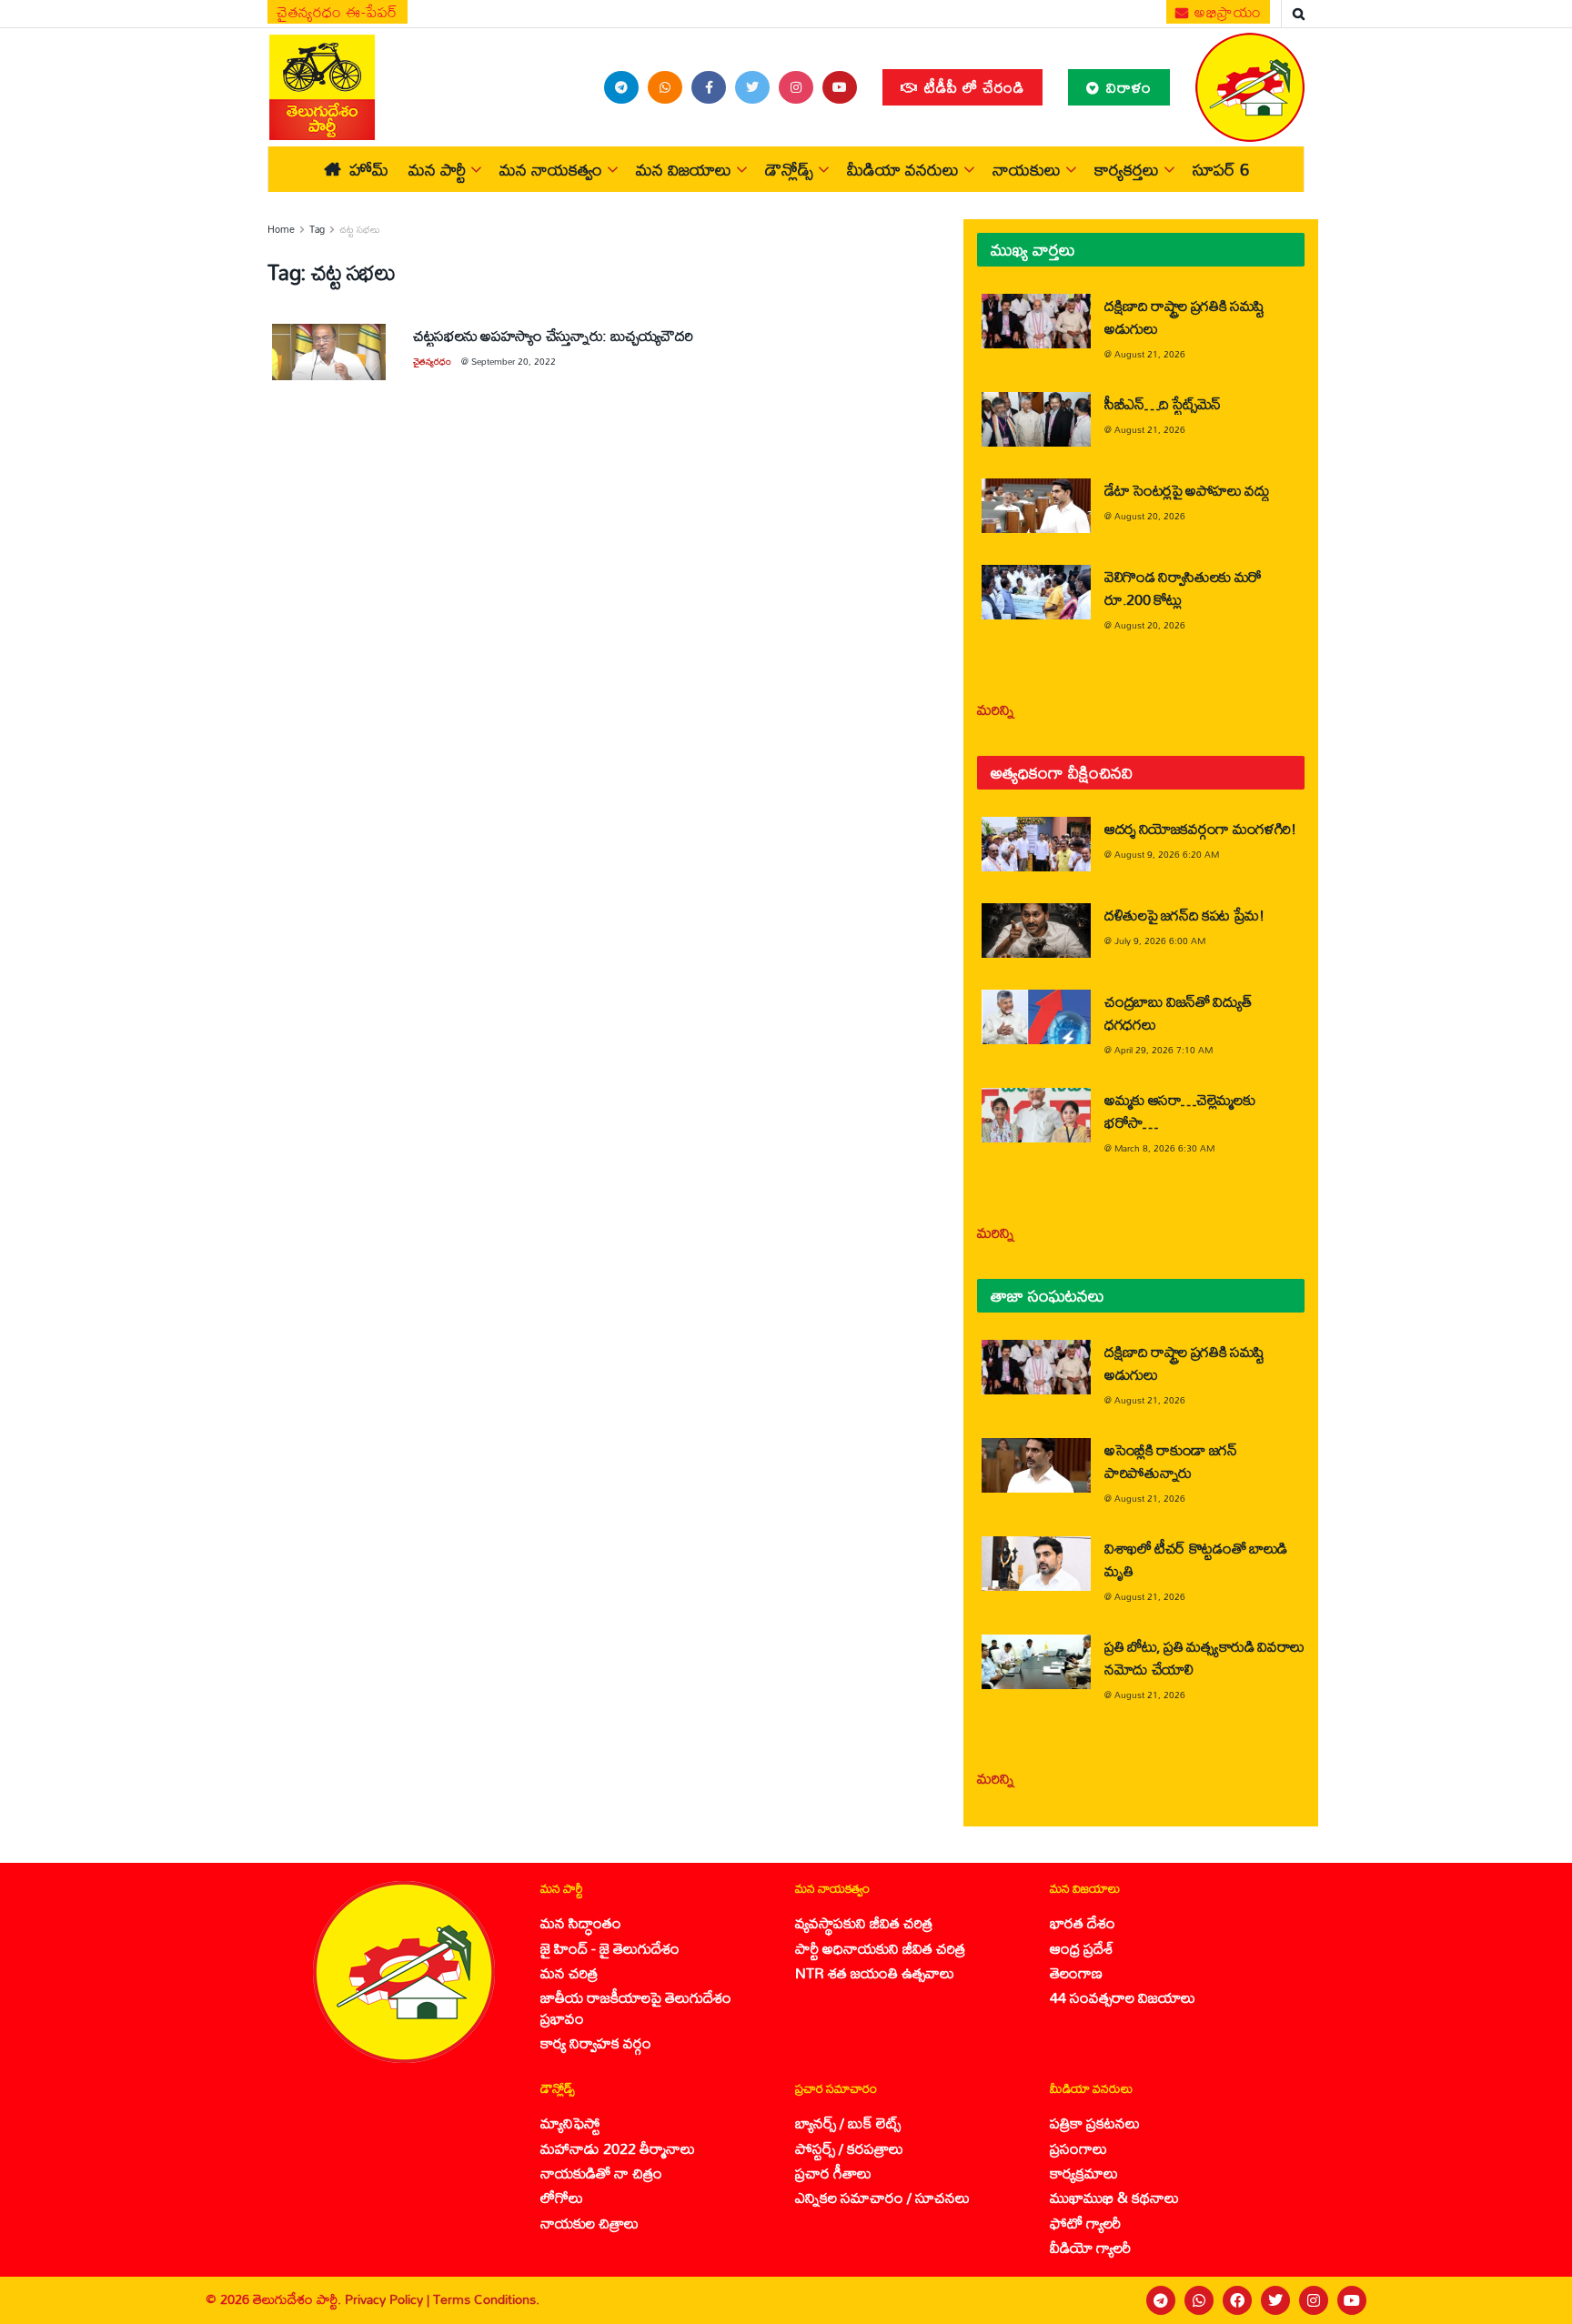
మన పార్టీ (437, 169)
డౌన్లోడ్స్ (789, 169)
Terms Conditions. (486, 2299)
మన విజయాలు (684, 169)
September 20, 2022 (514, 361)
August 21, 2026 (1150, 354)
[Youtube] (1352, 2300)
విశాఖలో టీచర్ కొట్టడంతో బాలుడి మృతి (1196, 1559)
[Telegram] (1161, 2300)
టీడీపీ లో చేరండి (972, 87)
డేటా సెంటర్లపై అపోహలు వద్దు (1187, 490)
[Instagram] (1314, 2300)
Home (281, 229)
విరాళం (1127, 87)
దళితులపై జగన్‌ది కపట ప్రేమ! (1184, 915)
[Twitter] (1275, 2300)
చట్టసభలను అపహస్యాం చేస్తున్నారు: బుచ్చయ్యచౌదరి (553, 335)
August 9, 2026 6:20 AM (1167, 854)
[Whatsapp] (1199, 2300)
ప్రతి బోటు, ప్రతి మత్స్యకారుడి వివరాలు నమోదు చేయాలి (1204, 1657)
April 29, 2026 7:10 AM (1164, 1050)
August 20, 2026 (1150, 516)
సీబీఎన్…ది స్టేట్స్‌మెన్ (1163, 403)
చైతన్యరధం (432, 361)
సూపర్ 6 (1221, 169)
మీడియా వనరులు (903, 169)
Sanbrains (1534, 2299)
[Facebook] (1237, 2300)
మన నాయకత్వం (551, 169)
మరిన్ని (996, 709)
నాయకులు (1027, 169)
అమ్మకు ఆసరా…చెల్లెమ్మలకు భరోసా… (1179, 1111)
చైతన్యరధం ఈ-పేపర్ (338, 12)
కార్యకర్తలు (1127, 169)
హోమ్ (369, 169)
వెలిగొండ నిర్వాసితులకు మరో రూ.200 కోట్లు (1183, 588)
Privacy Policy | (389, 2299)
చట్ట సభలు (360, 229)
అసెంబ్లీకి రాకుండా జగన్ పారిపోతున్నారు (1171, 1461)
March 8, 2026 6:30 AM (1164, 1148)
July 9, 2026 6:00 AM (1160, 941)
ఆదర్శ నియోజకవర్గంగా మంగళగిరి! (1200, 828)
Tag (317, 229)
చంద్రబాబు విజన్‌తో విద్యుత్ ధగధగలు (1178, 1012)
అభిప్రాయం (1226, 12)
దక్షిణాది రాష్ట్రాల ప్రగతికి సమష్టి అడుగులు (1184, 317)
